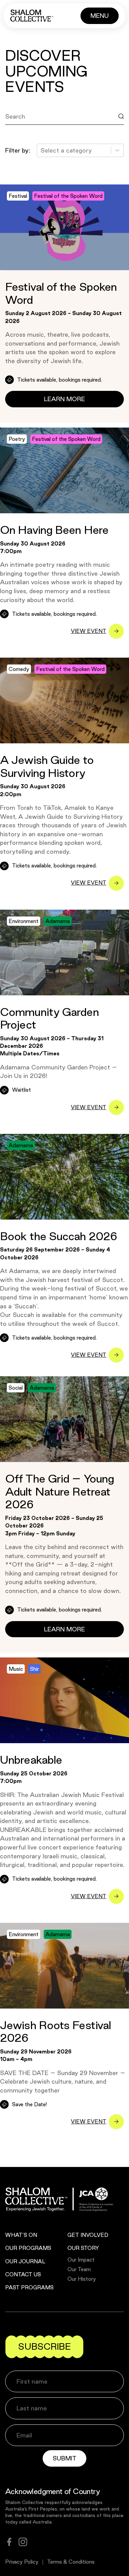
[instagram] (23, 2542)
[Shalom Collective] (32, 16)
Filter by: (18, 150)
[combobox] (41, 151)
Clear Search (31, 132)
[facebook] (9, 2542)
